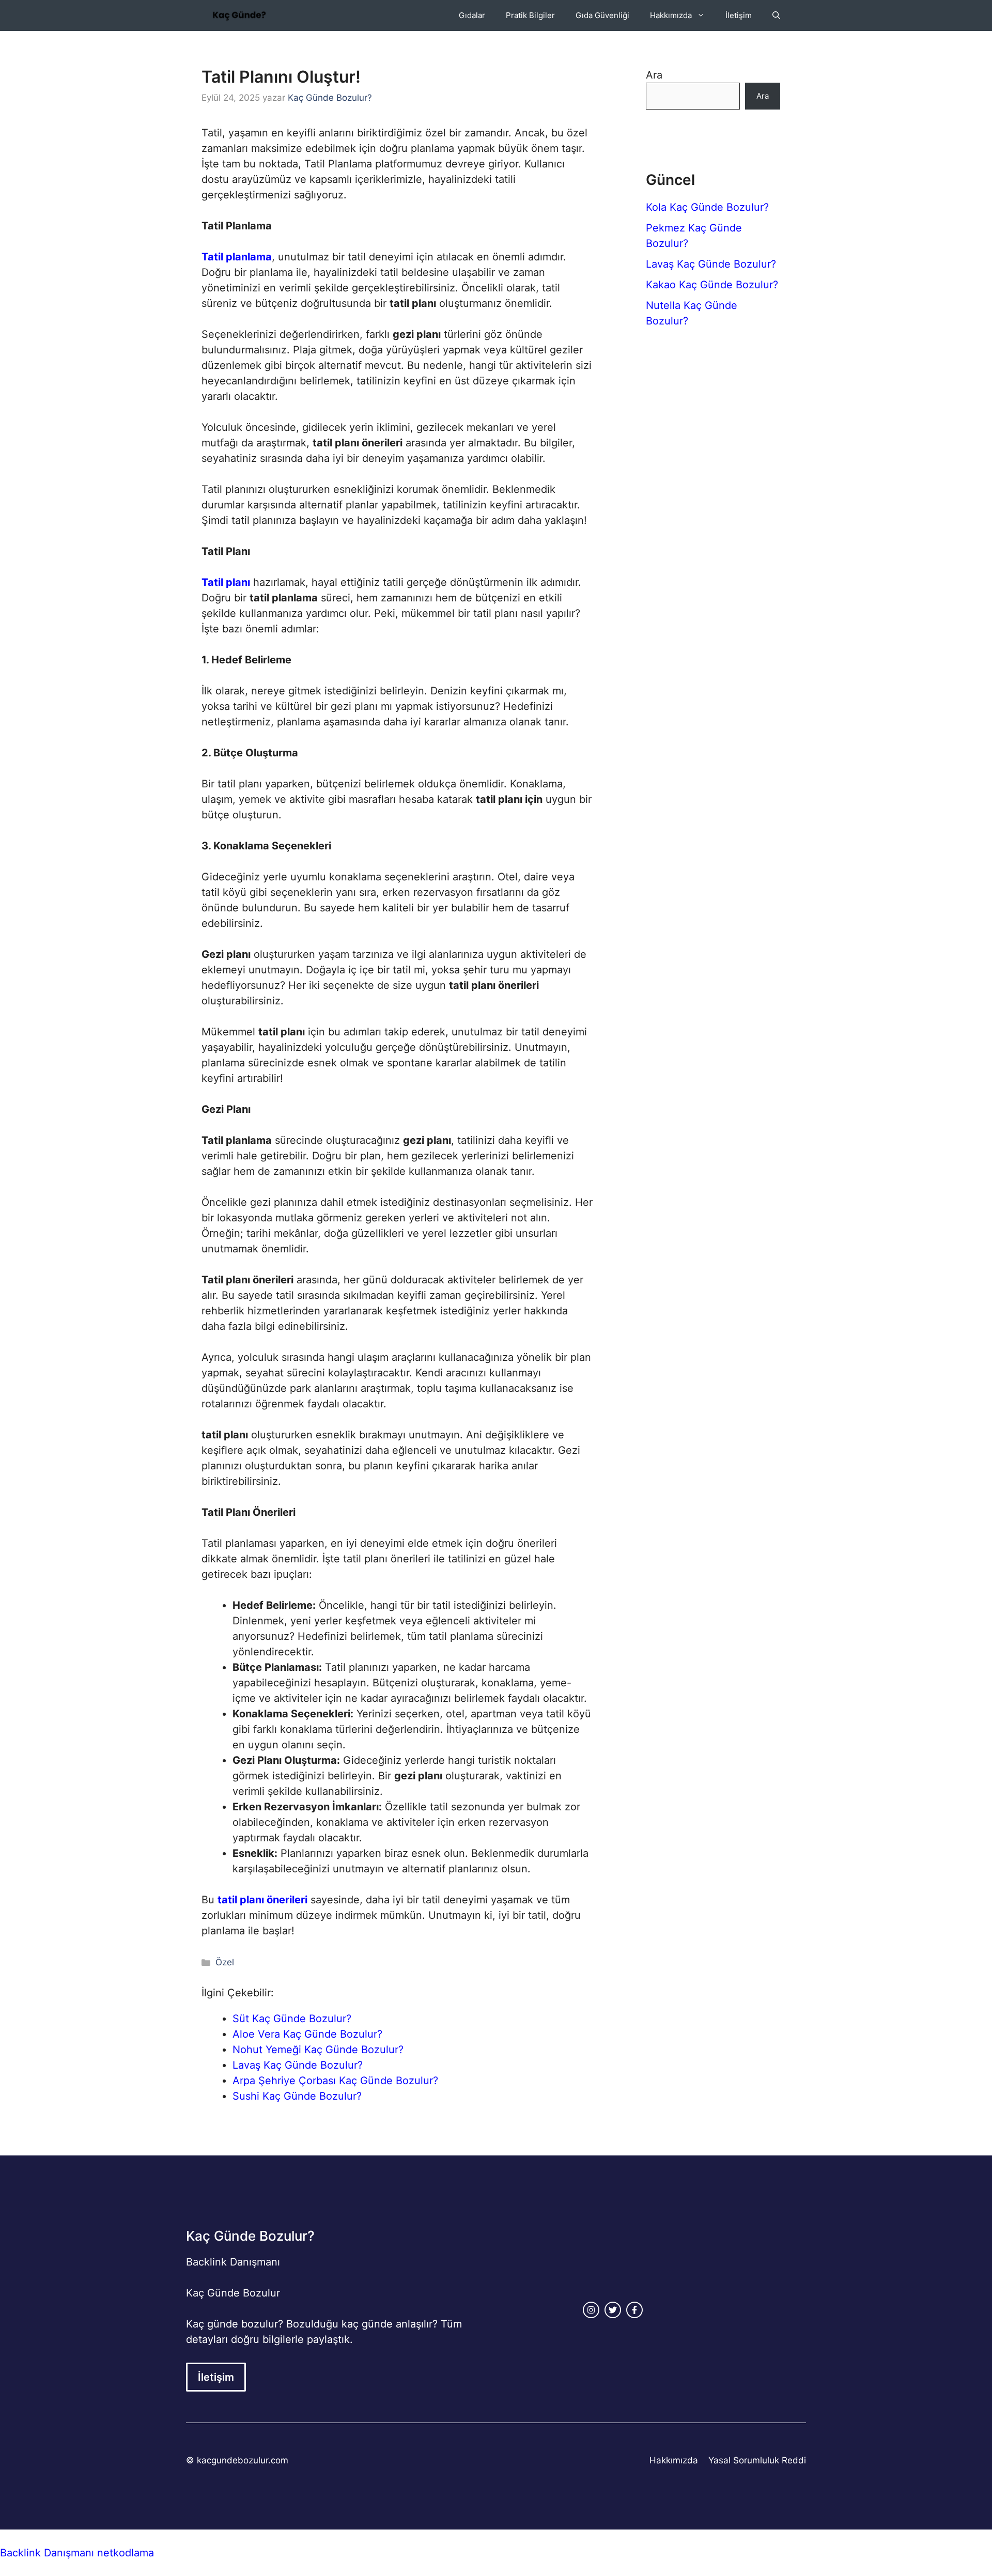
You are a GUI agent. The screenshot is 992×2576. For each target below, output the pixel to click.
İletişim (739, 15)
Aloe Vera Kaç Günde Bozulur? (307, 2034)
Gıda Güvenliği (602, 15)
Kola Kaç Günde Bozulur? (707, 207)
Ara (654, 75)
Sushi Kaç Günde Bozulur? (297, 2096)
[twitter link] (613, 2310)
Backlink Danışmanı (233, 2262)
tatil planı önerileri (262, 1900)
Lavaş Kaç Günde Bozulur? (298, 2065)
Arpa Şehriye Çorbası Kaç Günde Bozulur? (335, 2081)
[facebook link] (634, 2310)
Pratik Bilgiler (530, 15)
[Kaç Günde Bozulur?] (239, 15)
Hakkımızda (671, 15)
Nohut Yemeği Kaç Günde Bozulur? (318, 2050)
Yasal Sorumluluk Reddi (757, 2460)
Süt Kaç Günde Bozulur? (292, 2019)
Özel (225, 1962)
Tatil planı (226, 582)
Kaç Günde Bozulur (233, 2293)
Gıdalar (472, 15)
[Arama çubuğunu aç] (776, 15)
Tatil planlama (237, 257)
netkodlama (126, 2553)
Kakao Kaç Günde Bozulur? (712, 285)
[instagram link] (591, 2310)
